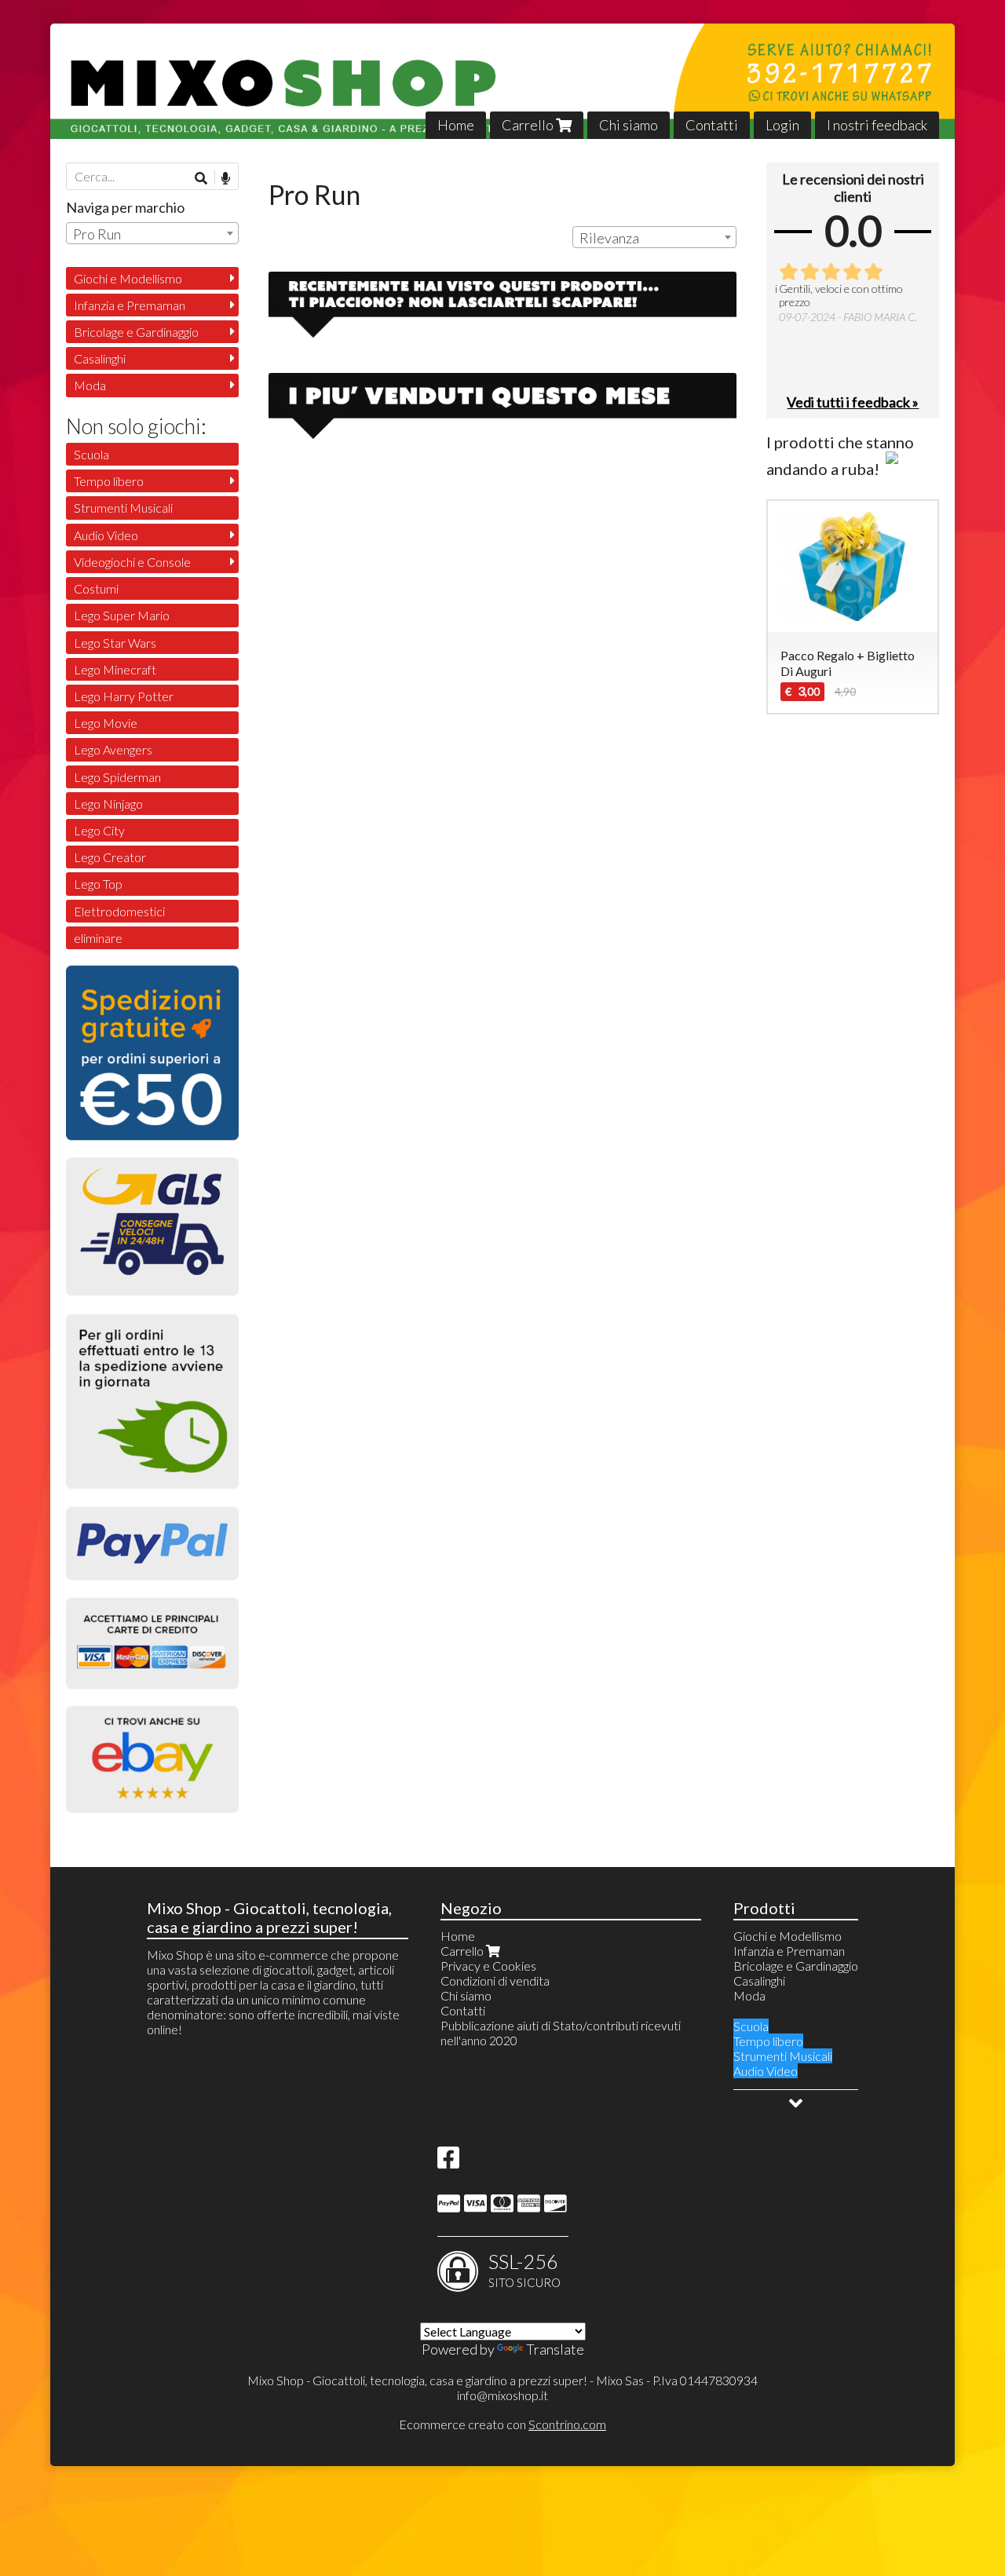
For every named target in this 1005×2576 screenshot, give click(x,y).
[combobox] (654, 237)
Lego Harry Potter (124, 696)
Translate (555, 2349)
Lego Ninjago (108, 804)
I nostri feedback (877, 125)
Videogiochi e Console (132, 562)
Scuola (91, 454)
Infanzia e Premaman (130, 305)
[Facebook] (448, 2162)
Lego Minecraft (115, 669)
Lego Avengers (113, 749)
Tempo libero (109, 481)
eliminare (98, 938)
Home (456, 125)
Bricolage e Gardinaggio (136, 332)
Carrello (529, 125)
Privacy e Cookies (488, 1966)
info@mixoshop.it (502, 2395)
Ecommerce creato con (502, 2424)
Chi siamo (629, 125)
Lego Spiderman (117, 777)
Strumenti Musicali (123, 508)
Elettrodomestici (119, 911)
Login (782, 125)
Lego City (99, 830)
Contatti (712, 125)
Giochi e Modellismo (128, 278)
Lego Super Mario (122, 615)
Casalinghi (100, 358)
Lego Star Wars (115, 643)
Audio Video (106, 535)
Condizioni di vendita (495, 1980)
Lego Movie (106, 723)
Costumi (96, 588)
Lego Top (98, 884)
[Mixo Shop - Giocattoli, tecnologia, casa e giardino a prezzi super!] (502, 81)
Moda (90, 385)
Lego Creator (110, 857)
